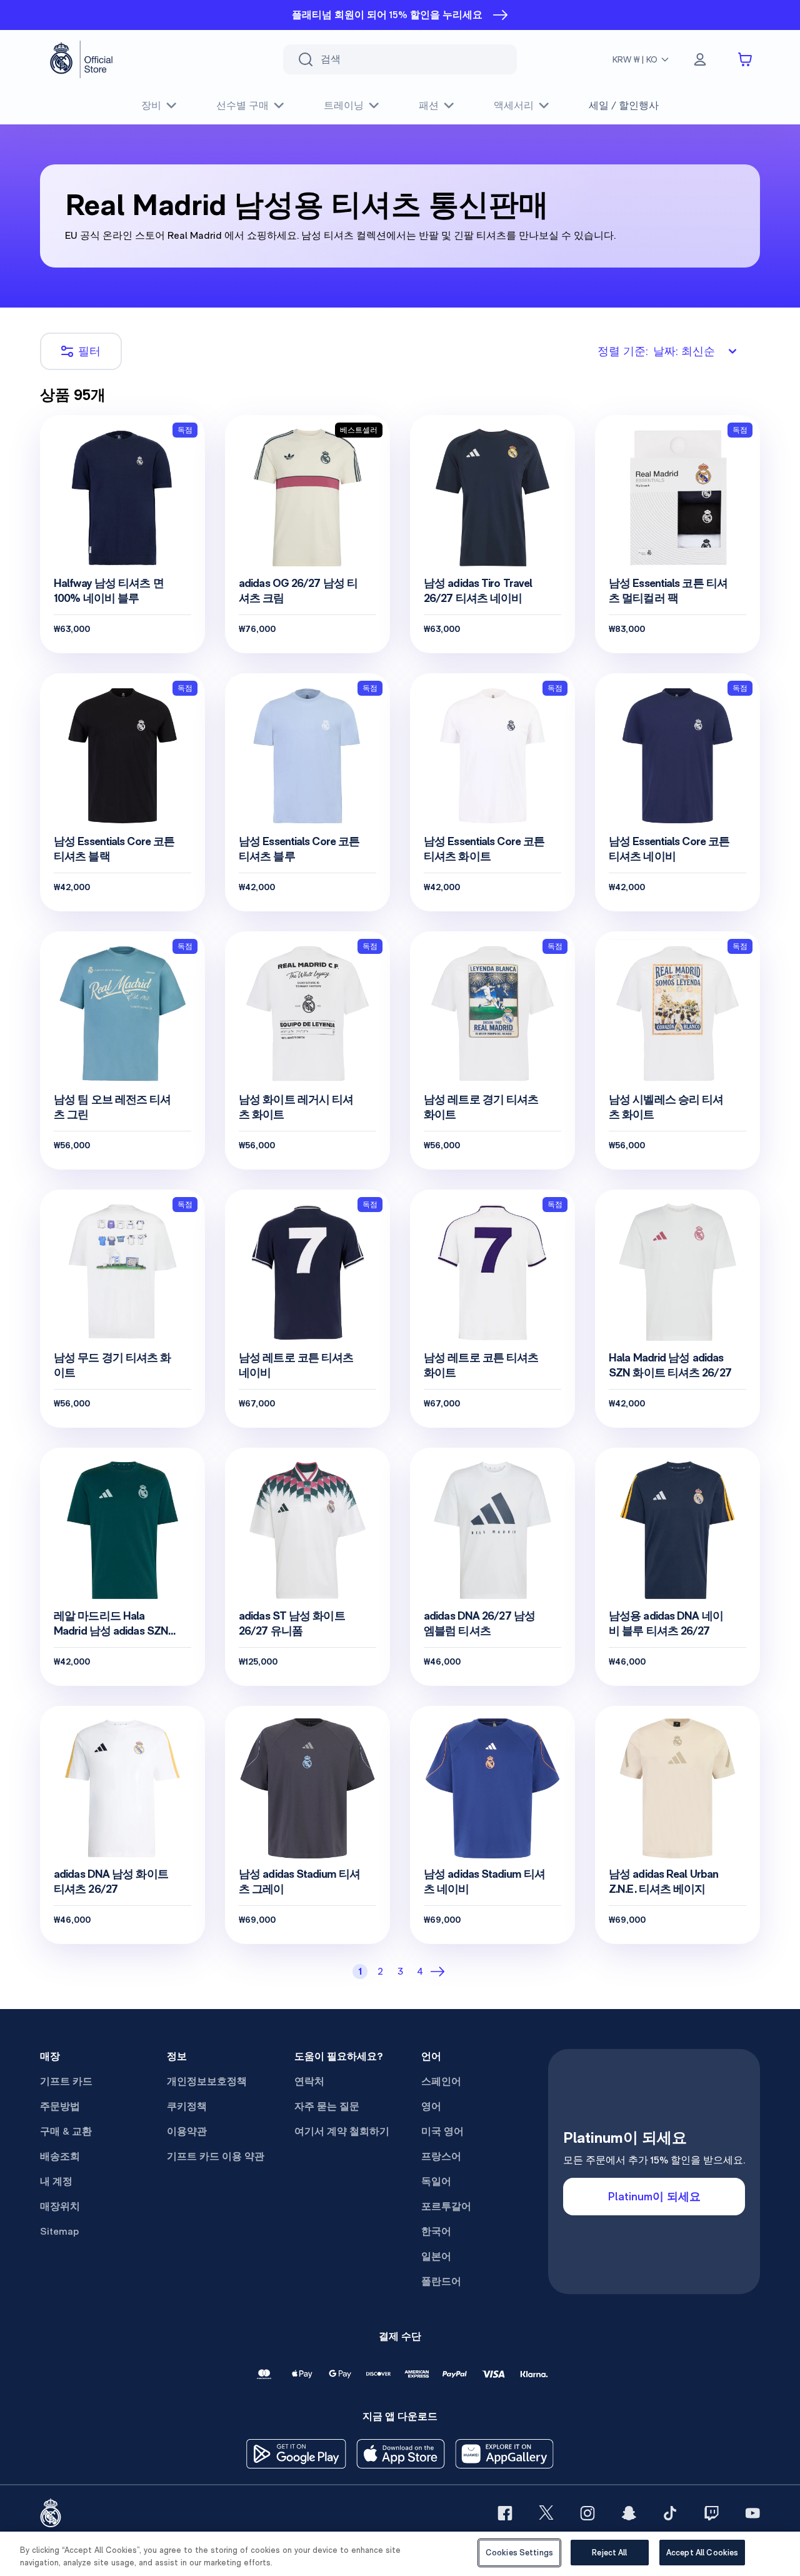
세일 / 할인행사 (624, 105)
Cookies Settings (519, 2553)
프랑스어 (441, 2156)
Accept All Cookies (702, 2553)
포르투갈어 (446, 2206)
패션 (429, 105)
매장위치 (60, 2206)
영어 (431, 2106)
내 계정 (56, 2181)
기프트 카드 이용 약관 (216, 2156)
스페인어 (441, 2081)
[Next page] (440, 1972)
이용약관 (187, 2131)
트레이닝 (344, 105)
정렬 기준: (656, 351)
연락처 (309, 2081)
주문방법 (60, 2106)
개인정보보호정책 (207, 2081)
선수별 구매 (242, 105)
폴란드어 (441, 2281)
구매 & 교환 (66, 2131)
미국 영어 (442, 2131)
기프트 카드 (66, 2081)
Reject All (609, 2553)
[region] (400, 2554)
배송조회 (60, 2156)
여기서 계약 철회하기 (342, 2131)
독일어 (436, 2181)
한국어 (436, 2231)
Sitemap (59, 2231)
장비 (151, 105)
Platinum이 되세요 (654, 2196)
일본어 (436, 2256)
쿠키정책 (187, 2106)
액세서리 (514, 105)
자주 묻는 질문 (327, 2106)
